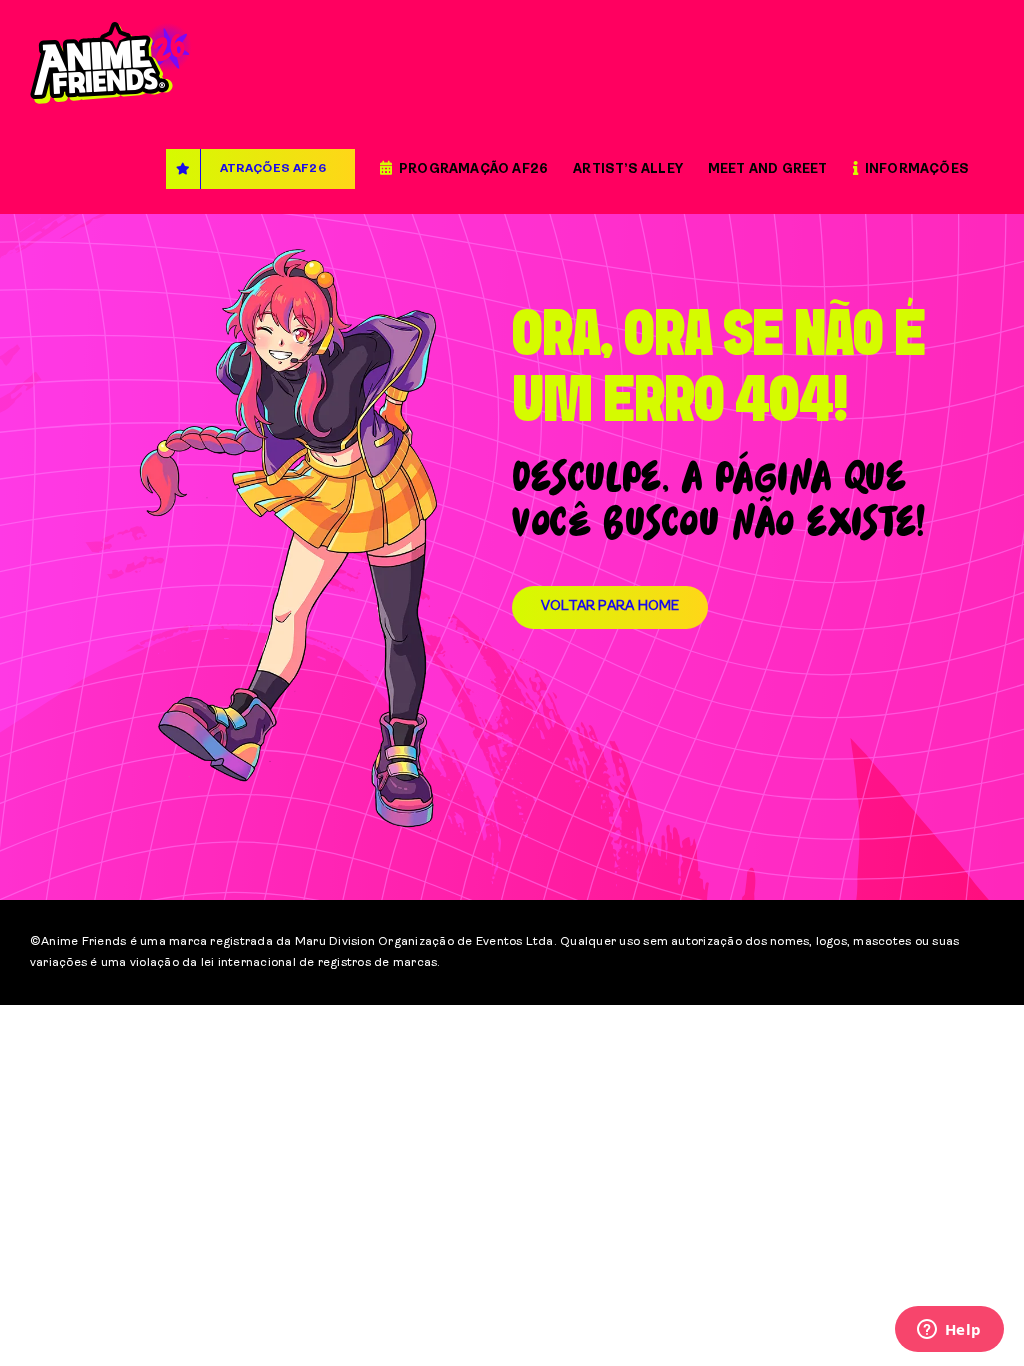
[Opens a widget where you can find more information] (949, 1331)
